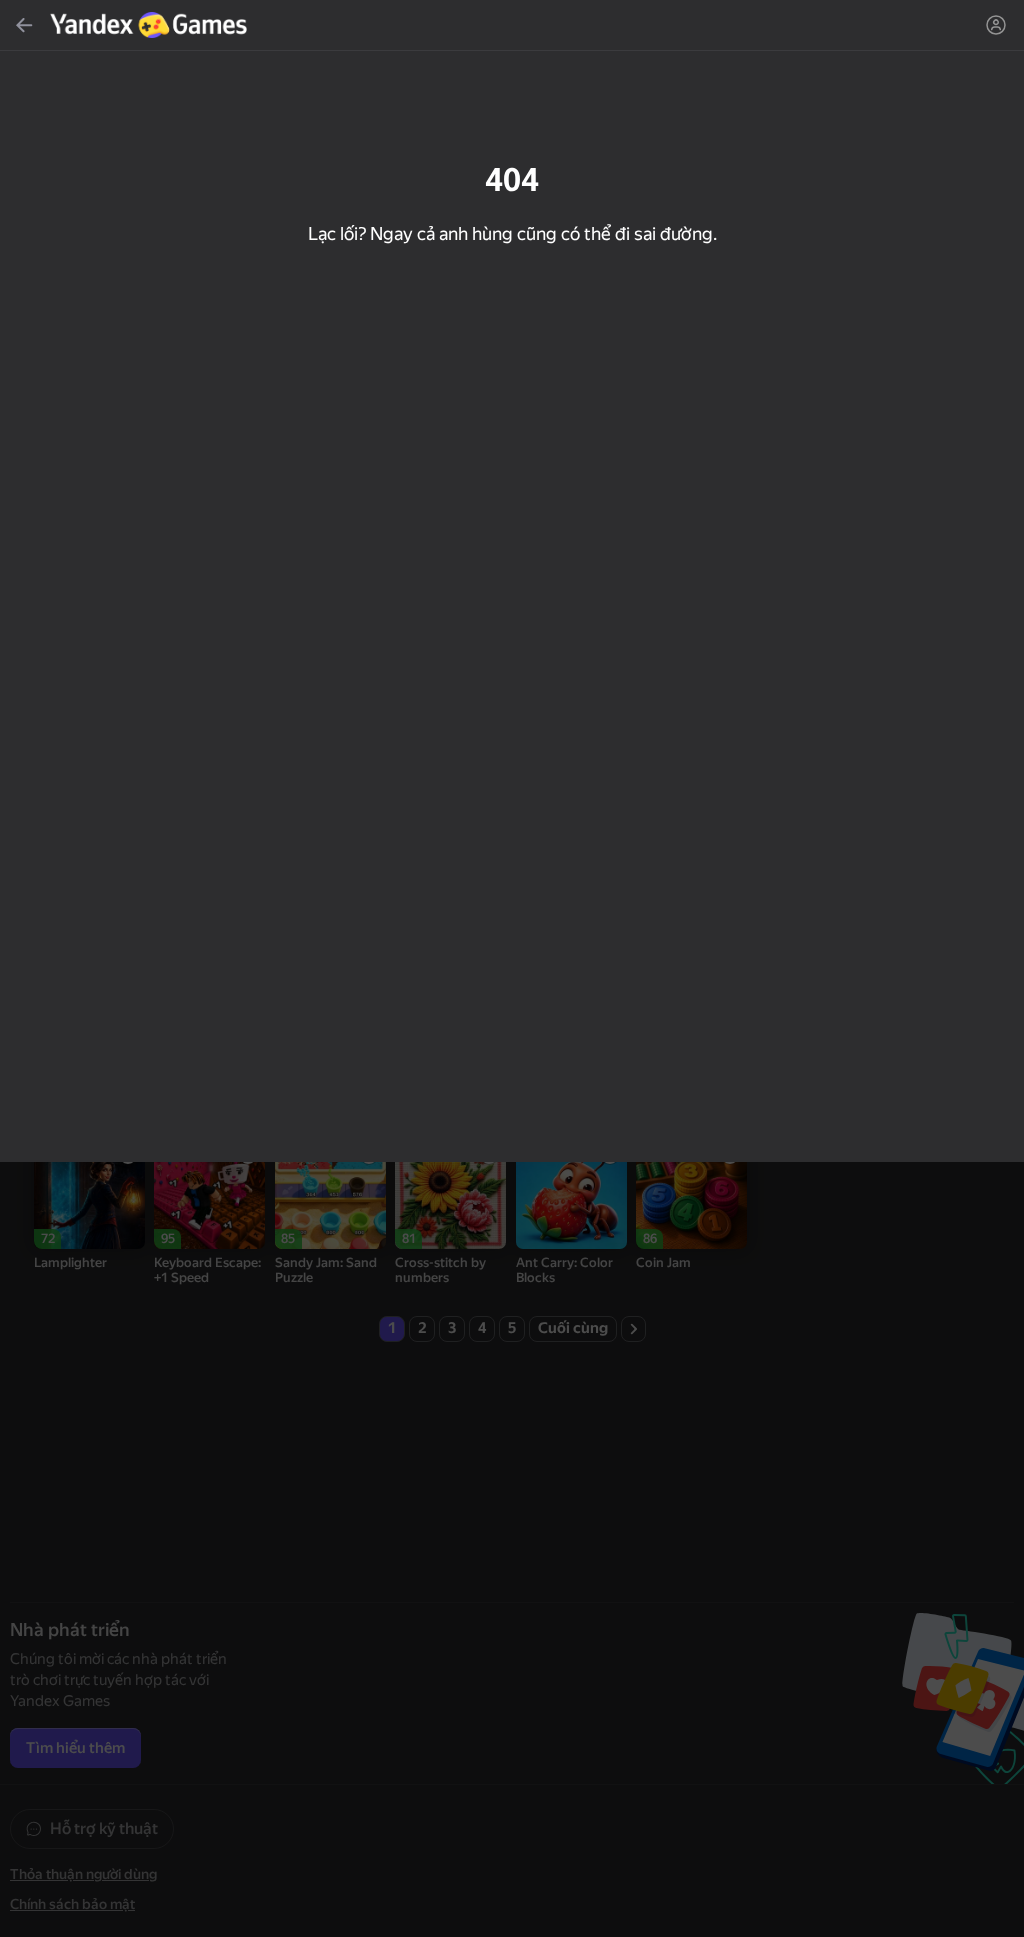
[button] (512, 968)
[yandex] (151, 25)
